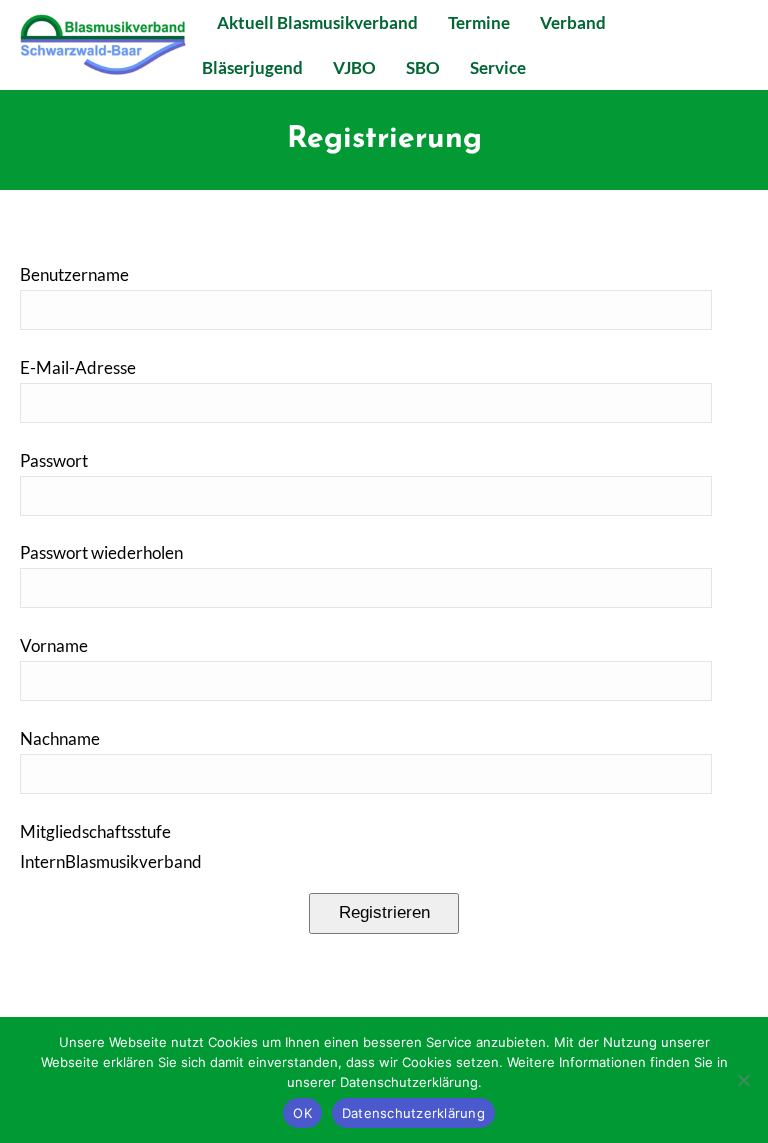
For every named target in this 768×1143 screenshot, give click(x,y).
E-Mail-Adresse (78, 367)
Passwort (54, 460)
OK (302, 1113)
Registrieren (384, 912)
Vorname (54, 645)
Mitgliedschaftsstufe (95, 831)
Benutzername (74, 274)
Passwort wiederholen (101, 552)
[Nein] (743, 1080)
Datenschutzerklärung (413, 1113)
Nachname (60, 738)
